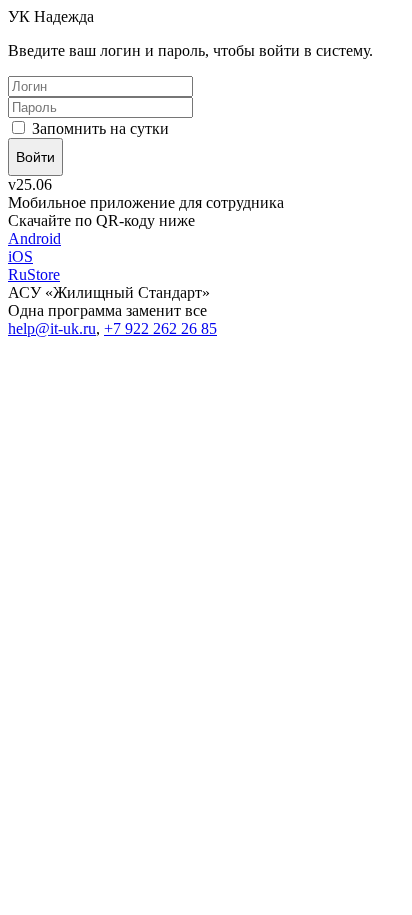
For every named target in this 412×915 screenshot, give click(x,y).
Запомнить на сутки (98, 128)
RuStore (34, 274)
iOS (20, 256)
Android (34, 238)
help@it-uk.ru (52, 328)
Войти (35, 157)
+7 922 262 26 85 (160, 328)
